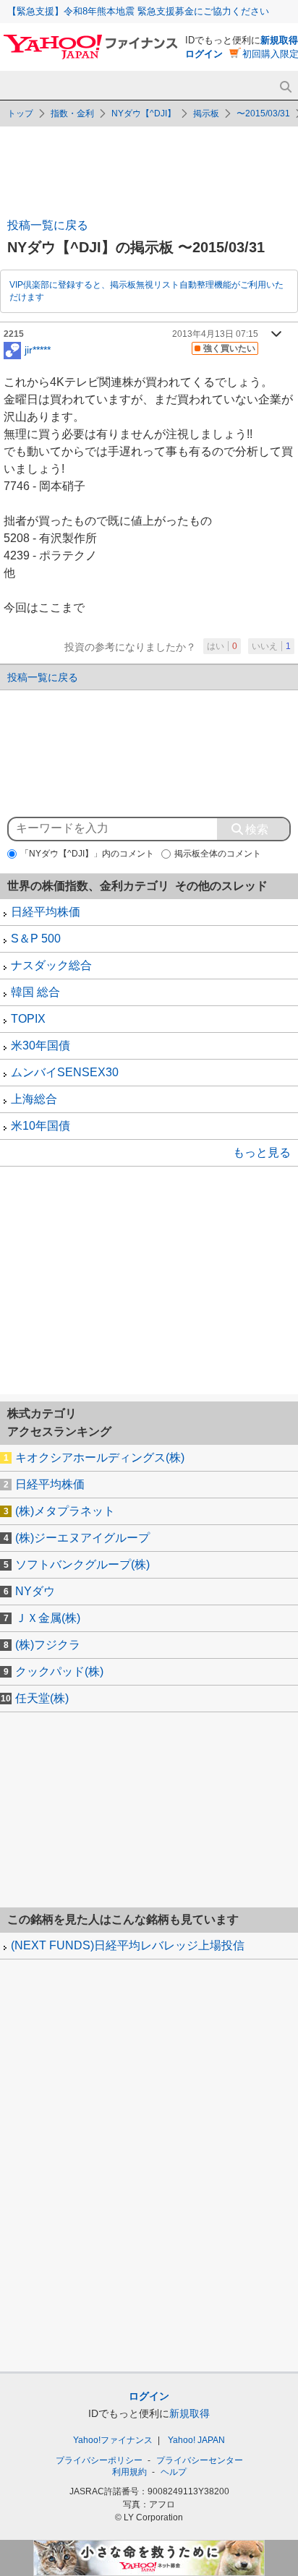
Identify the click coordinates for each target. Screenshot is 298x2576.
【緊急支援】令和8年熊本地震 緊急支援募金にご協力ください (138, 11)
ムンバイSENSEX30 (65, 1072)
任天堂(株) (42, 1698)
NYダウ (35, 1591)
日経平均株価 (46, 912)
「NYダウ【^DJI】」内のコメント (87, 854)
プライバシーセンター (200, 2460)
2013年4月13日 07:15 (215, 334)
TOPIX (28, 1019)
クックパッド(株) (59, 1671)
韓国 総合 (35, 992)
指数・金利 (72, 113)
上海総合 (34, 1099)
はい (222, 646)
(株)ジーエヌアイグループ (82, 1538)
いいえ (271, 646)
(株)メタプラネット (65, 1511)
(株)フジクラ (48, 1645)
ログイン (204, 54)
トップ (20, 113)
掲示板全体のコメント (218, 854)
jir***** (38, 349)
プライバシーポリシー (99, 2460)
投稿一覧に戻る (48, 225)
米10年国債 (41, 1126)
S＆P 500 (36, 939)
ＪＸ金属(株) (48, 1618)
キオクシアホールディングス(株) (100, 1457)
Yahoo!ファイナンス (113, 2440)
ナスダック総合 (51, 965)
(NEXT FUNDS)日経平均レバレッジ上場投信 (128, 1945)
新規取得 (279, 40)
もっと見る (262, 1152)
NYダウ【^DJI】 (144, 113)
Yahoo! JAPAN (196, 2440)
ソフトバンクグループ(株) (82, 1564)
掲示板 (206, 113)
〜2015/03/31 (263, 113)
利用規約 (129, 2472)
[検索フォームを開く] (285, 87)
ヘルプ (174, 2472)
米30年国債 (41, 1046)
